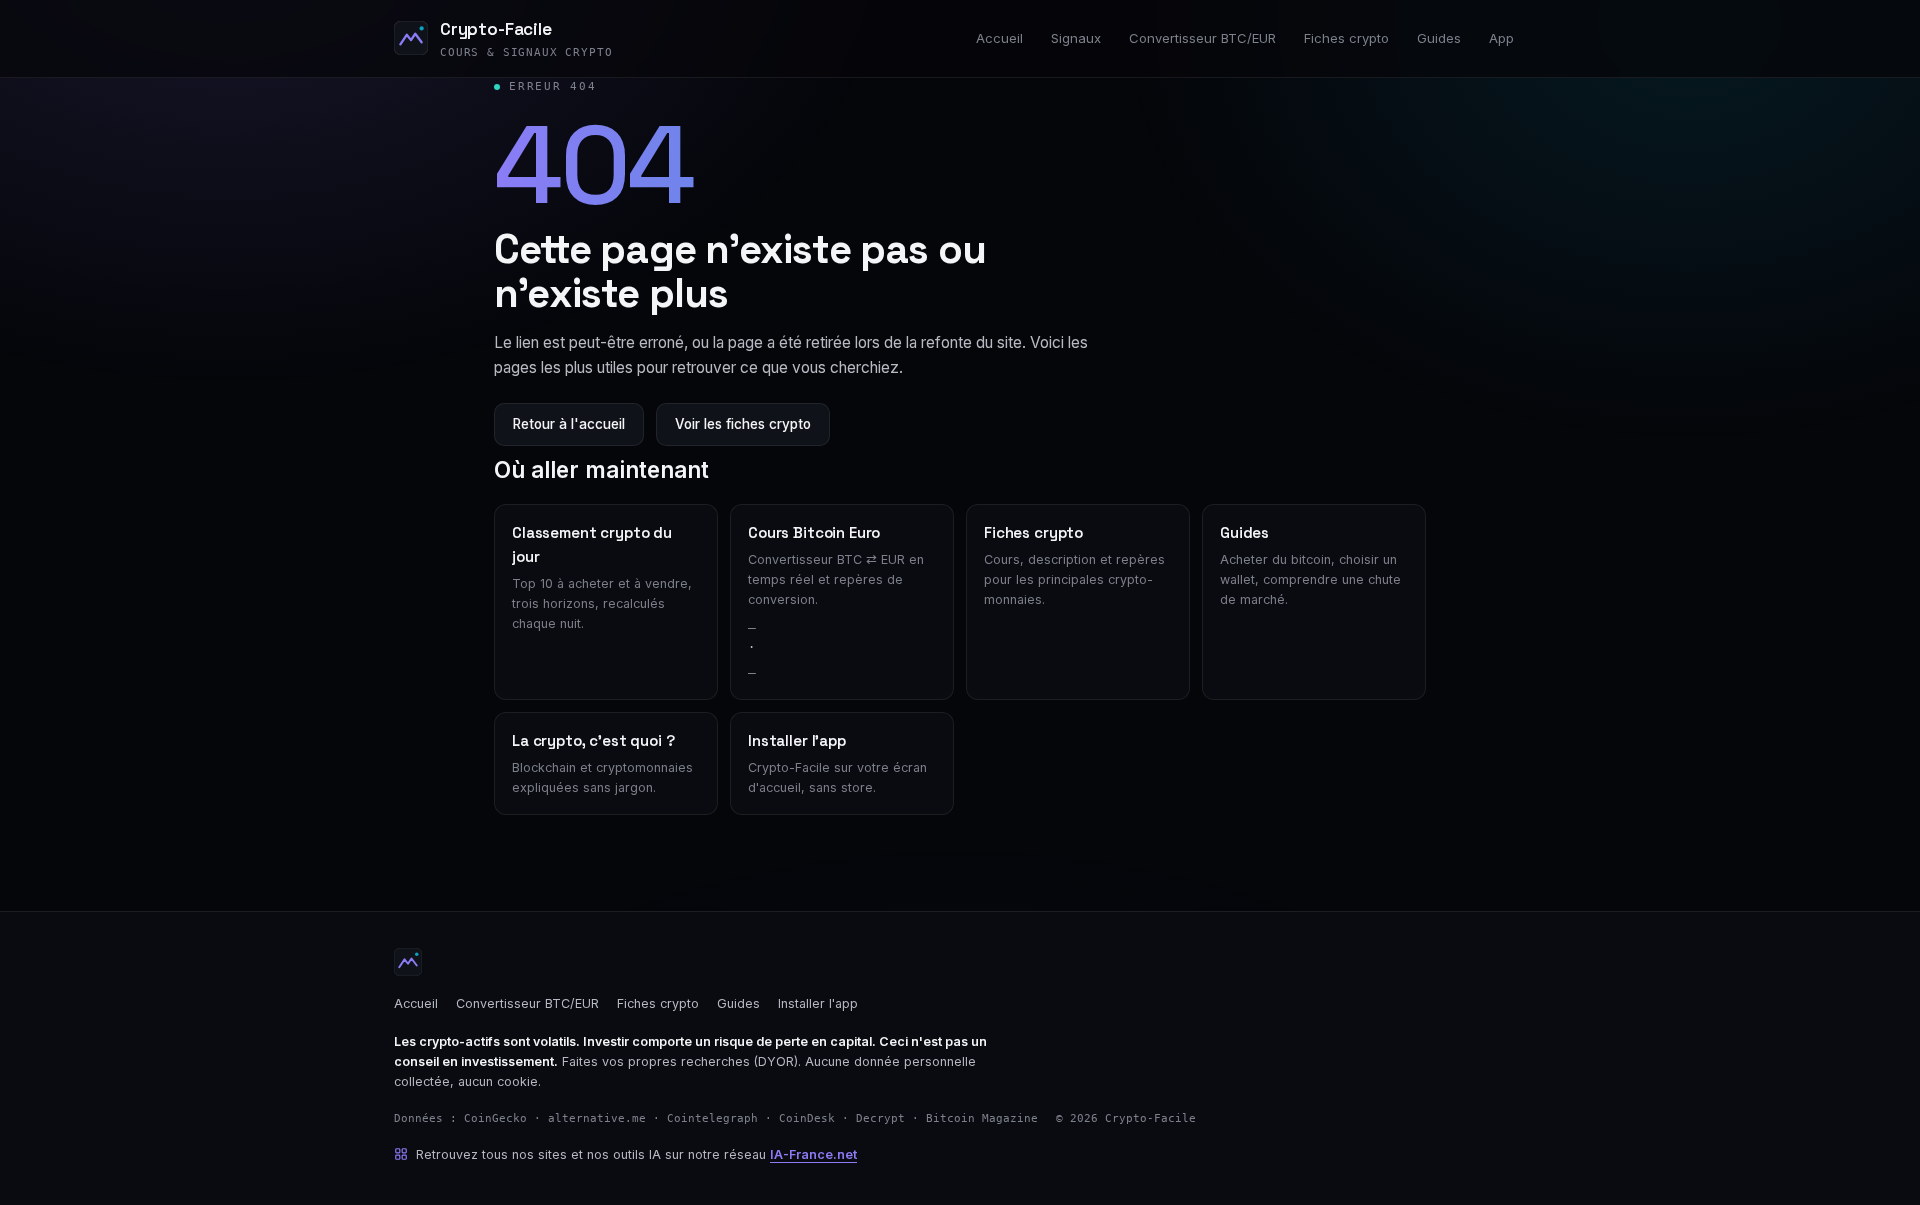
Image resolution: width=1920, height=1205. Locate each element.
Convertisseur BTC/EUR (1202, 38)
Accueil (999, 38)
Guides (1439, 38)
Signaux (1076, 38)
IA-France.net (813, 1154)
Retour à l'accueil (569, 424)
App (1501, 38)
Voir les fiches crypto (743, 424)
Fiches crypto (1346, 38)
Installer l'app (818, 1003)
